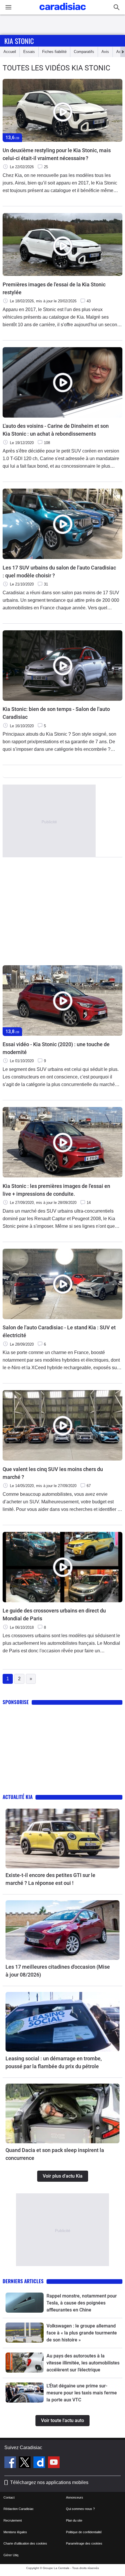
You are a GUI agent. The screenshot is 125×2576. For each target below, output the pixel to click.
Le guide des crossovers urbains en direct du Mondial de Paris (54, 1615)
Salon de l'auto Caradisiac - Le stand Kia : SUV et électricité (59, 1331)
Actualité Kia (18, 1797)
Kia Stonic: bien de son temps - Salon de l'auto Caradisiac (56, 713)
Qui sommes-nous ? (80, 2509)
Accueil (10, 52)
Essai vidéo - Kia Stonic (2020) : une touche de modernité (56, 1048)
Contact (9, 2497)
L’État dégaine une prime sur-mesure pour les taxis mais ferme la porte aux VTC (82, 2393)
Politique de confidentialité (84, 2532)
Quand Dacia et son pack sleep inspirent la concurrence (55, 2154)
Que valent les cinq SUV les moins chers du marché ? (53, 1473)
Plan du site (74, 2520)
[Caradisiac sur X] (25, 2463)
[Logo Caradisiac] (63, 12)
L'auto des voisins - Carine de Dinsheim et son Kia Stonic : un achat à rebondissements (56, 430)
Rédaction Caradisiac (19, 2509)
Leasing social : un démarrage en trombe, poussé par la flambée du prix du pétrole (54, 2062)
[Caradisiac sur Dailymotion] (40, 2463)
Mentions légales (15, 2532)
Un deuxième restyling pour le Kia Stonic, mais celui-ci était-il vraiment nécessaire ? (57, 154)
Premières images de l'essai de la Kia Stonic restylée (54, 288)
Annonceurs (75, 2497)
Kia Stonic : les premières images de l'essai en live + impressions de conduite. (56, 1190)
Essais (29, 52)
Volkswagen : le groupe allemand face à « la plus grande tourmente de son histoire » (82, 2333)
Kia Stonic (19, 41)
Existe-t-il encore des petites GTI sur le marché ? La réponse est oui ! (50, 1879)
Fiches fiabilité (54, 52)
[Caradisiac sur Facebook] (11, 2463)
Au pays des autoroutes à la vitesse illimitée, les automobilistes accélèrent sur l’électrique (83, 2363)
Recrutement (13, 2520)
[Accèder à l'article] (63, 1838)
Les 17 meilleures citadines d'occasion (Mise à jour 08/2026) (58, 1971)
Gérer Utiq (11, 2555)
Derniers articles (23, 2281)
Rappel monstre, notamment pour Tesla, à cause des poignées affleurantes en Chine (82, 2303)
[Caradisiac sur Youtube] (54, 2463)
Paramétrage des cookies (84, 2543)
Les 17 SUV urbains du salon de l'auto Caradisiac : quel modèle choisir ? (59, 572)
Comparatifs (84, 52)
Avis (105, 52)
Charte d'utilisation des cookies (25, 2543)
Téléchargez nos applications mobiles (49, 2482)
